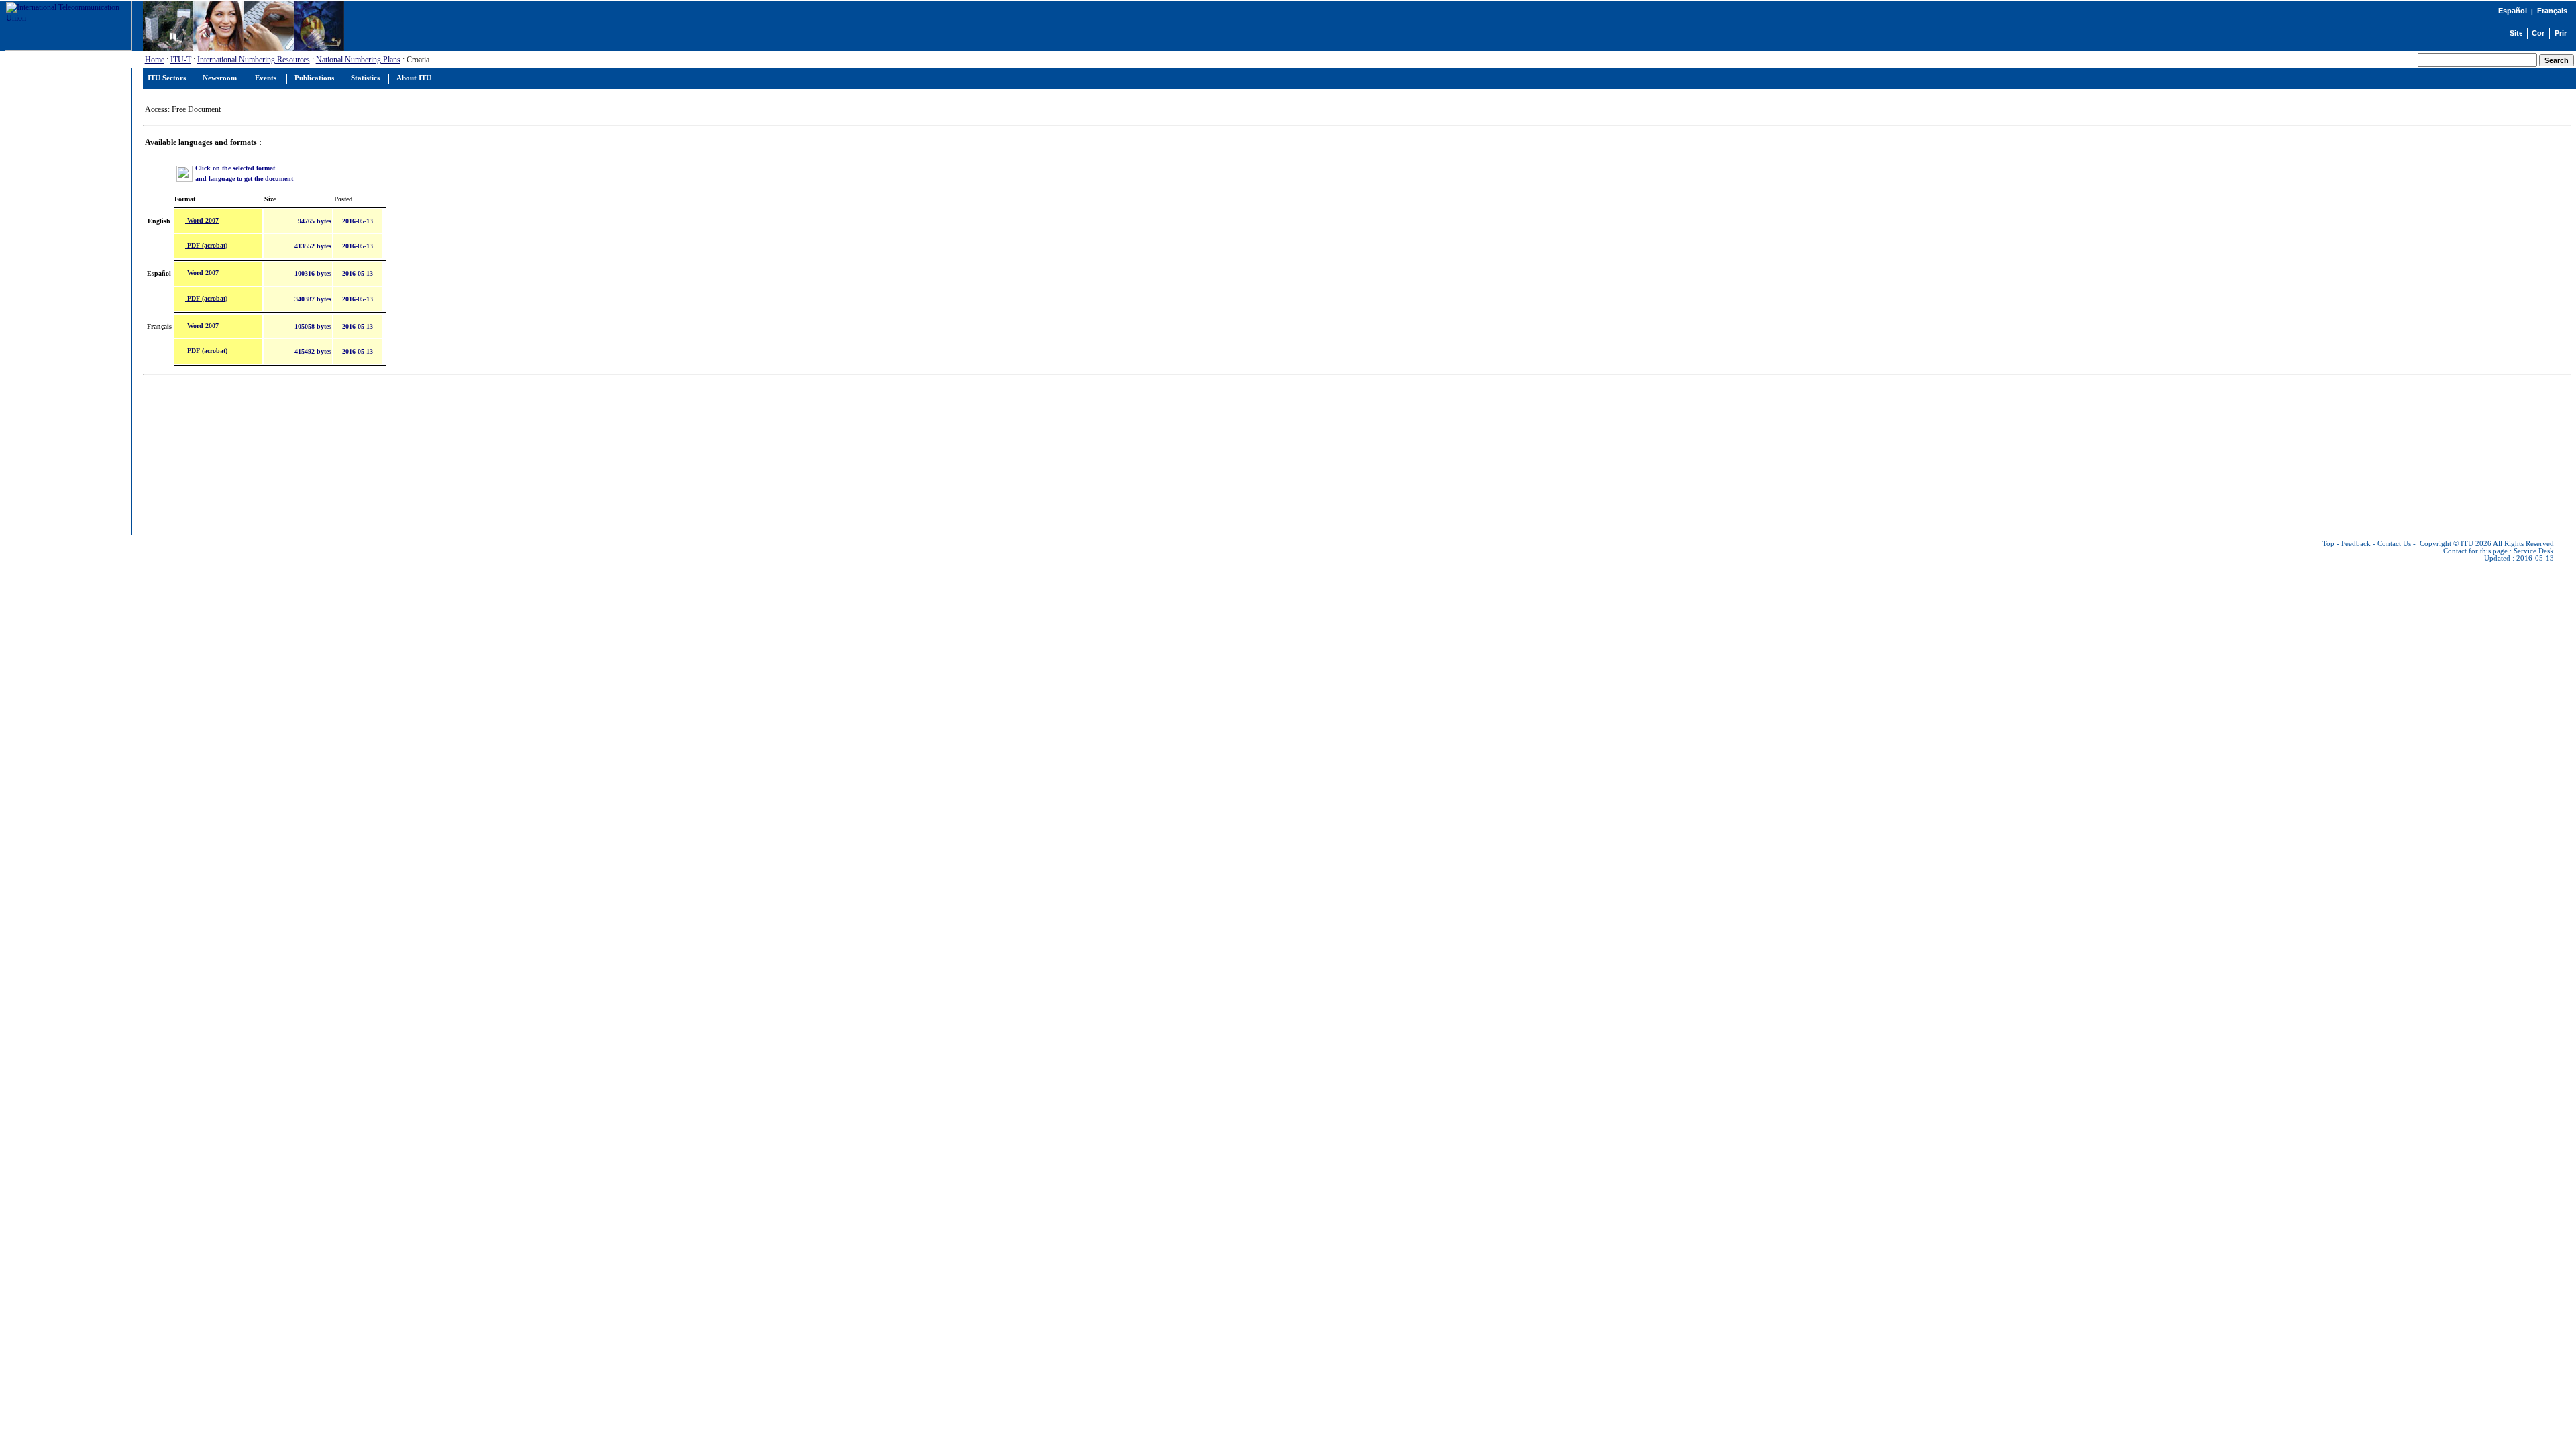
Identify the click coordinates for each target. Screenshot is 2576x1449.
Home (155, 60)
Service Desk (2534, 551)
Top (2328, 544)
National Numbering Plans (358, 60)
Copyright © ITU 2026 (2456, 544)
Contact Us (2394, 544)
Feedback (2356, 544)
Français (2552, 11)
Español (2513, 11)
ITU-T (181, 60)
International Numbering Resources (254, 60)
